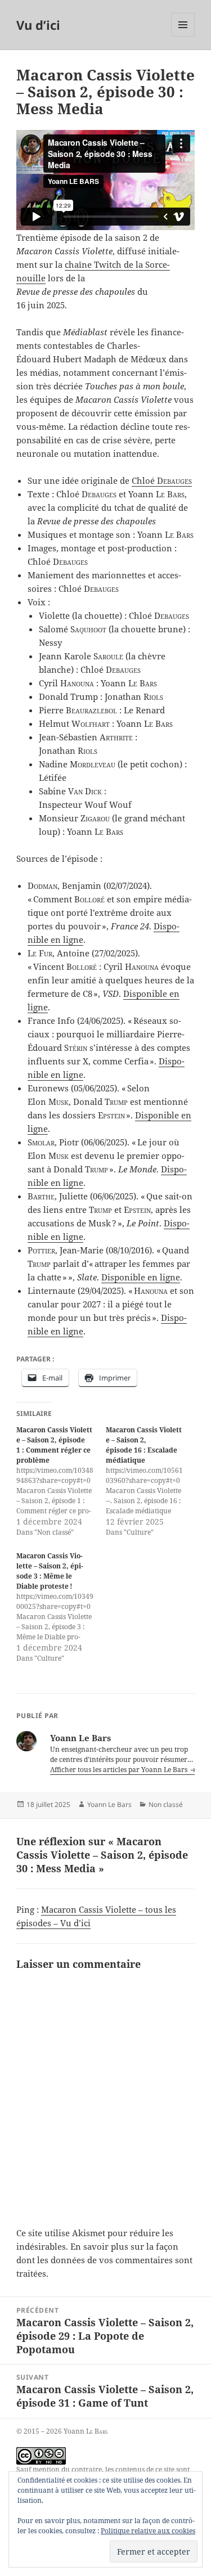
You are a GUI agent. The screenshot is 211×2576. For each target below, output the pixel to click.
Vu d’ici (38, 25)
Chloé (162, 480)
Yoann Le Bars (109, 1804)
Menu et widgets (183, 36)
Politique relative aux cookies (148, 2531)
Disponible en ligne (141, 1277)
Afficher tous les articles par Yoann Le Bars (120, 1770)
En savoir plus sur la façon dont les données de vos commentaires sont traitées (104, 2260)
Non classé (166, 1804)
